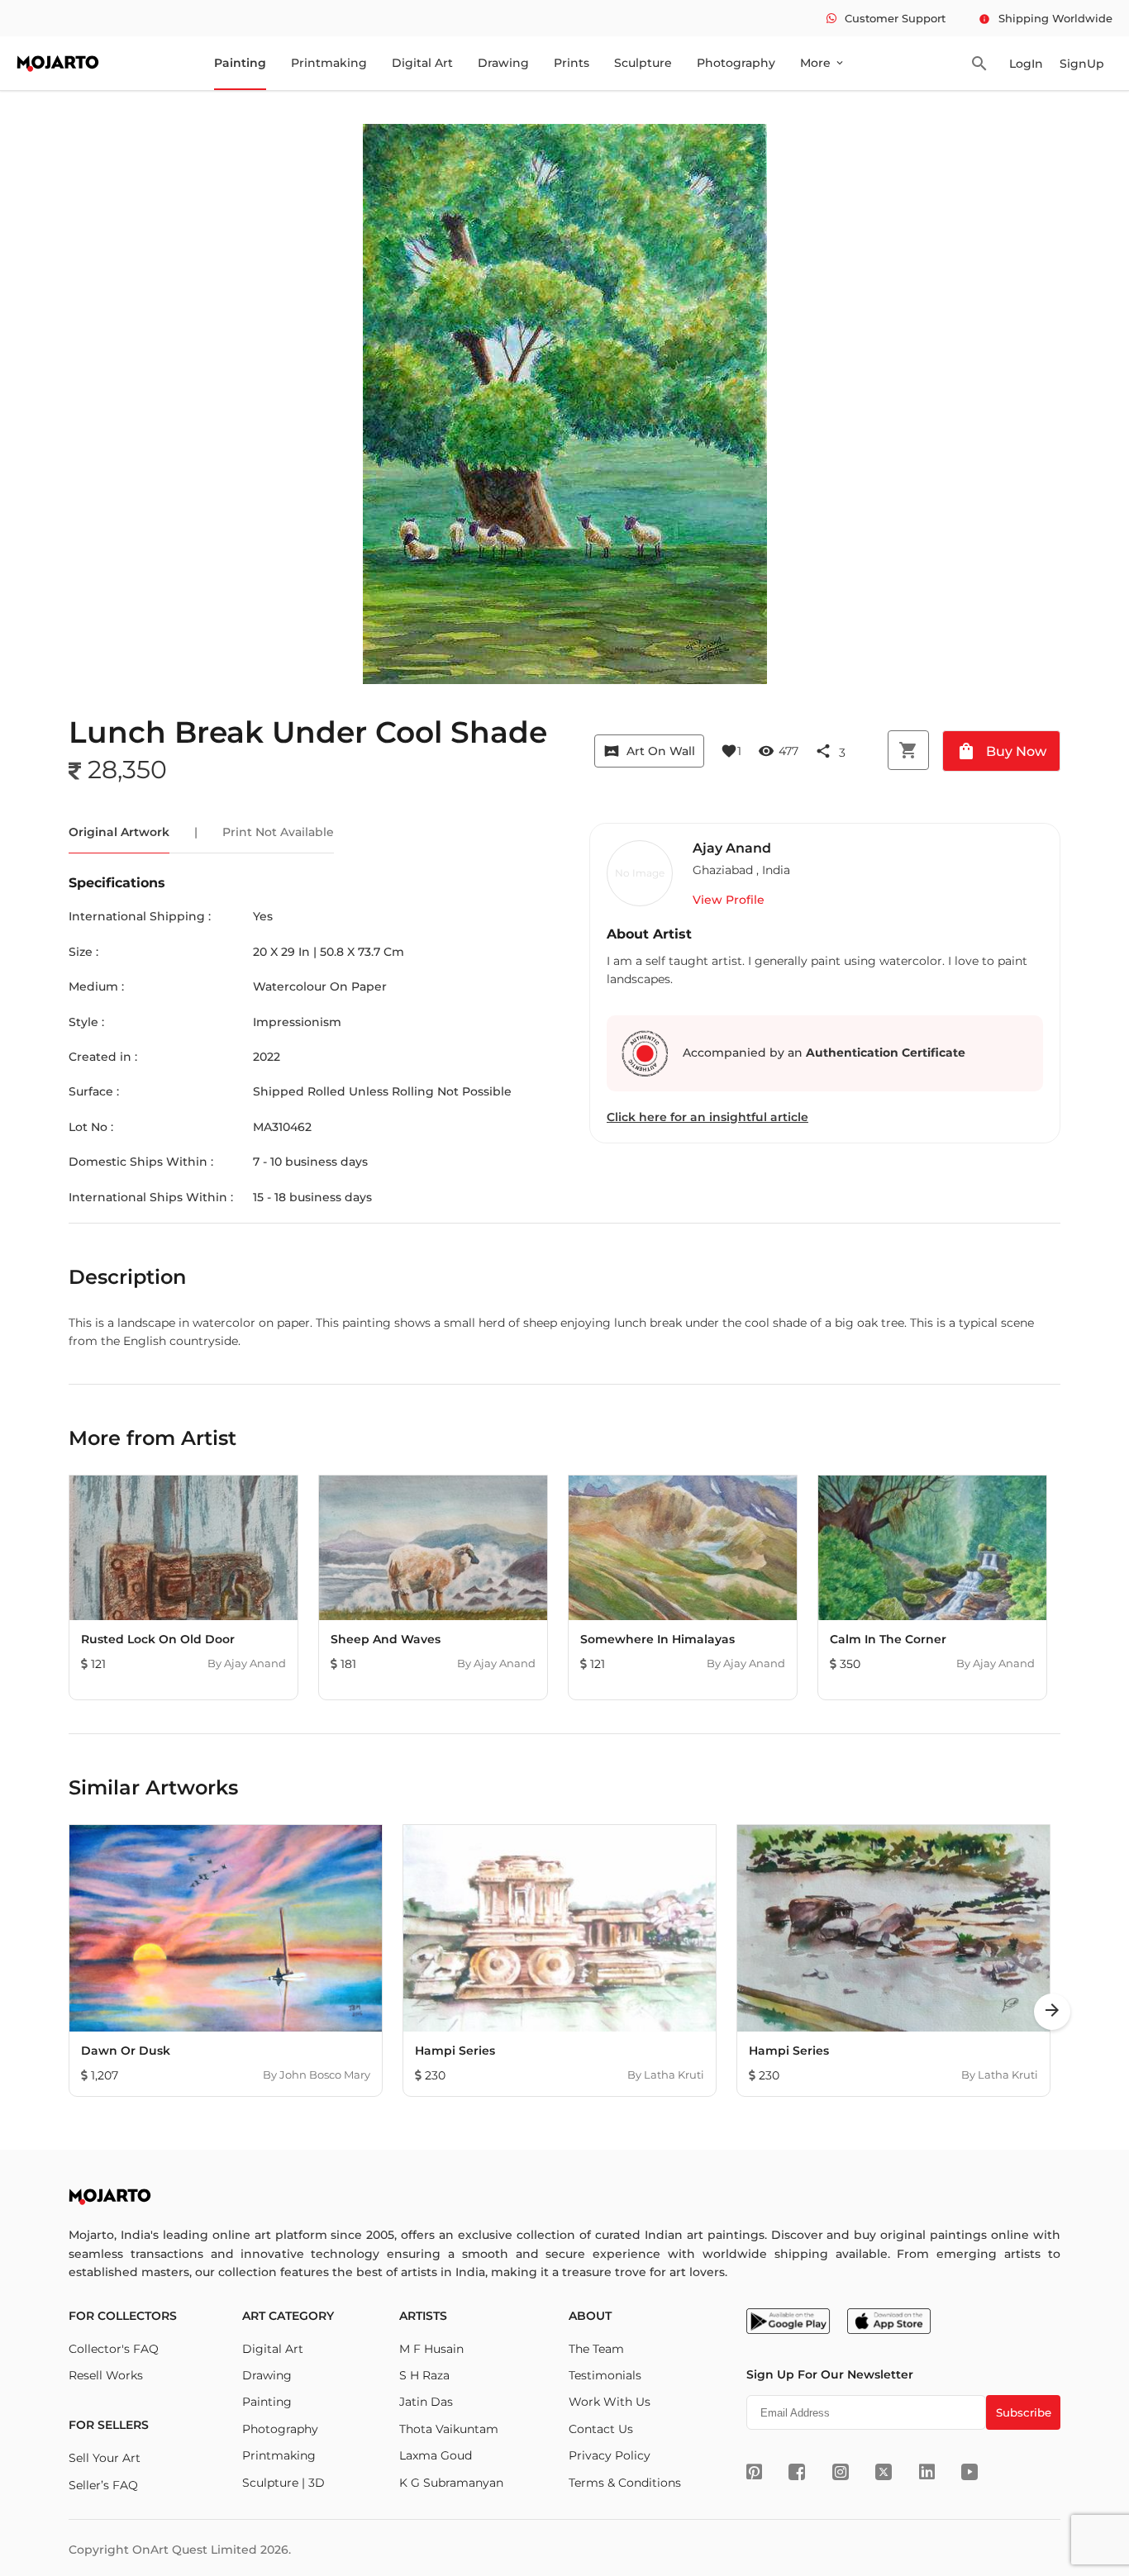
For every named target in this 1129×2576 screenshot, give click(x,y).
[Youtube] (969, 2472)
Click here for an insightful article (707, 1117)
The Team (596, 2349)
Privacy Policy (610, 2455)
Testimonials (605, 2375)
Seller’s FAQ (103, 2485)
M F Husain (431, 2349)
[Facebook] (797, 2472)
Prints (572, 63)
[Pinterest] (754, 2472)
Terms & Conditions (625, 2483)
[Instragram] (841, 2472)
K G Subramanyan (451, 2483)
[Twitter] (884, 2472)
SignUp (1082, 64)
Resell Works (106, 2375)
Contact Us (601, 2429)
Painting (240, 63)
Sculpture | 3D (283, 2483)
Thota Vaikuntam (449, 2429)
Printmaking (329, 63)
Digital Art (422, 63)
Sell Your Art (105, 2458)
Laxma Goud (436, 2455)
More (823, 63)
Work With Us (610, 2402)
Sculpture (643, 63)
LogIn (1026, 64)
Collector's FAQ (114, 2349)
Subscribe (1024, 2412)
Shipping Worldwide (1046, 18)
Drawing (503, 63)
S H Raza (424, 2375)
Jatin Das (426, 2402)
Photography (736, 63)
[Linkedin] (927, 2472)
